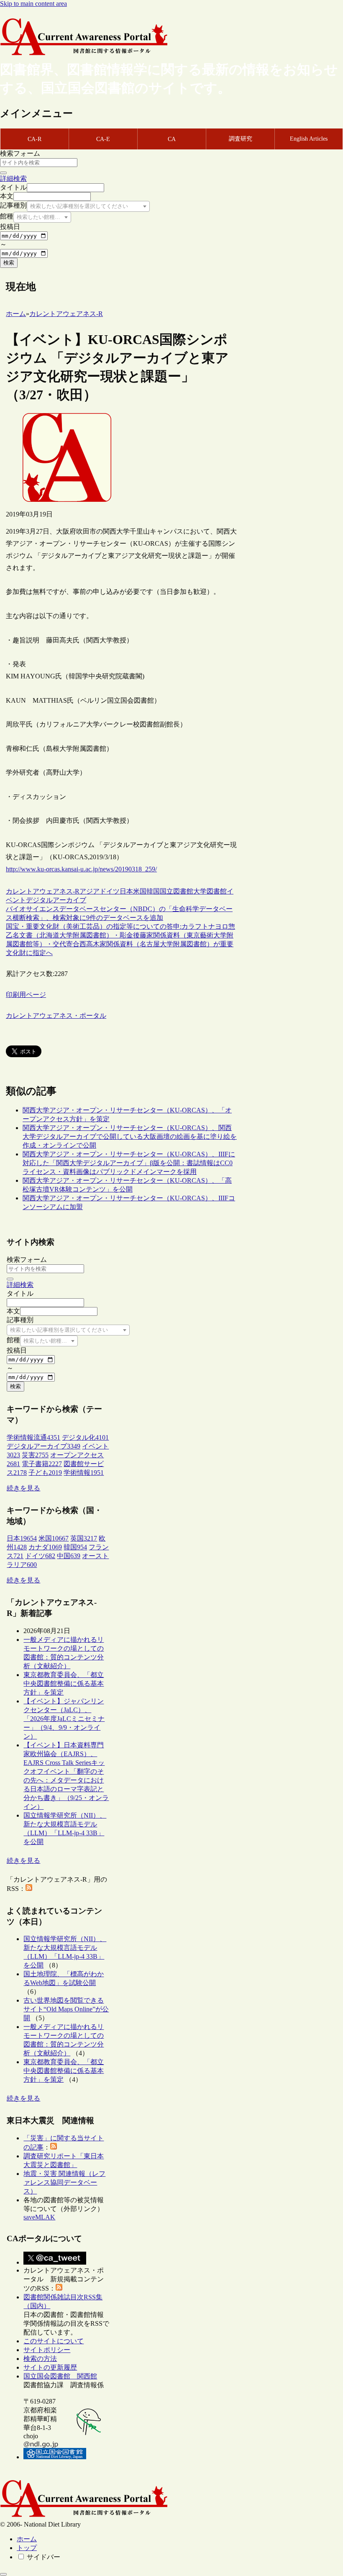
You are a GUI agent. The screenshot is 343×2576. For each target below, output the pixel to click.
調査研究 (241, 139)
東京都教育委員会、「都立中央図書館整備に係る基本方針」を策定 (64, 1684)
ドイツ (110, 891)
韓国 (153, 891)
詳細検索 (13, 178)
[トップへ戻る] (3, 2574)
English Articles (309, 139)
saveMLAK (39, 2217)
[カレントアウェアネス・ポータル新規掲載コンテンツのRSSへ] (59, 2288)
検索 (9, 263)
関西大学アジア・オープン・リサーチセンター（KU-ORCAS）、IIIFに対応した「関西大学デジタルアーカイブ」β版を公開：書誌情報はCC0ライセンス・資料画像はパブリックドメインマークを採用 (129, 1163)
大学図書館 (210, 891)
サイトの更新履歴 (50, 2367)
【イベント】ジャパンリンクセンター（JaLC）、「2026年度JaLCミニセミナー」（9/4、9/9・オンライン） (64, 1719)
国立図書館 (177, 891)
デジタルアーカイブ (56, 900)
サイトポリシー (47, 2350)
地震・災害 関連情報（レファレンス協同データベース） (64, 2182)
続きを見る (23, 1488)
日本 (126, 891)
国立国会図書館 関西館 (60, 2376)
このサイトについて (54, 2341)
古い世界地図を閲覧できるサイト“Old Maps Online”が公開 (66, 2009)
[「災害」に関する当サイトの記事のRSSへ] (54, 2147)
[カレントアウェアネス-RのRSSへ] (29, 1889)
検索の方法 (40, 2359)
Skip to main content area (33, 4)
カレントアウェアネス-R (43, 891)
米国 (140, 891)
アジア (90, 891)
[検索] (3, 173)
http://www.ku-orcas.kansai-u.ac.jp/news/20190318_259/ (81, 869)
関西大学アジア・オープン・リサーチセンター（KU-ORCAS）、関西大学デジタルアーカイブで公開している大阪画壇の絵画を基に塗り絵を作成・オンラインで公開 (130, 1136)
